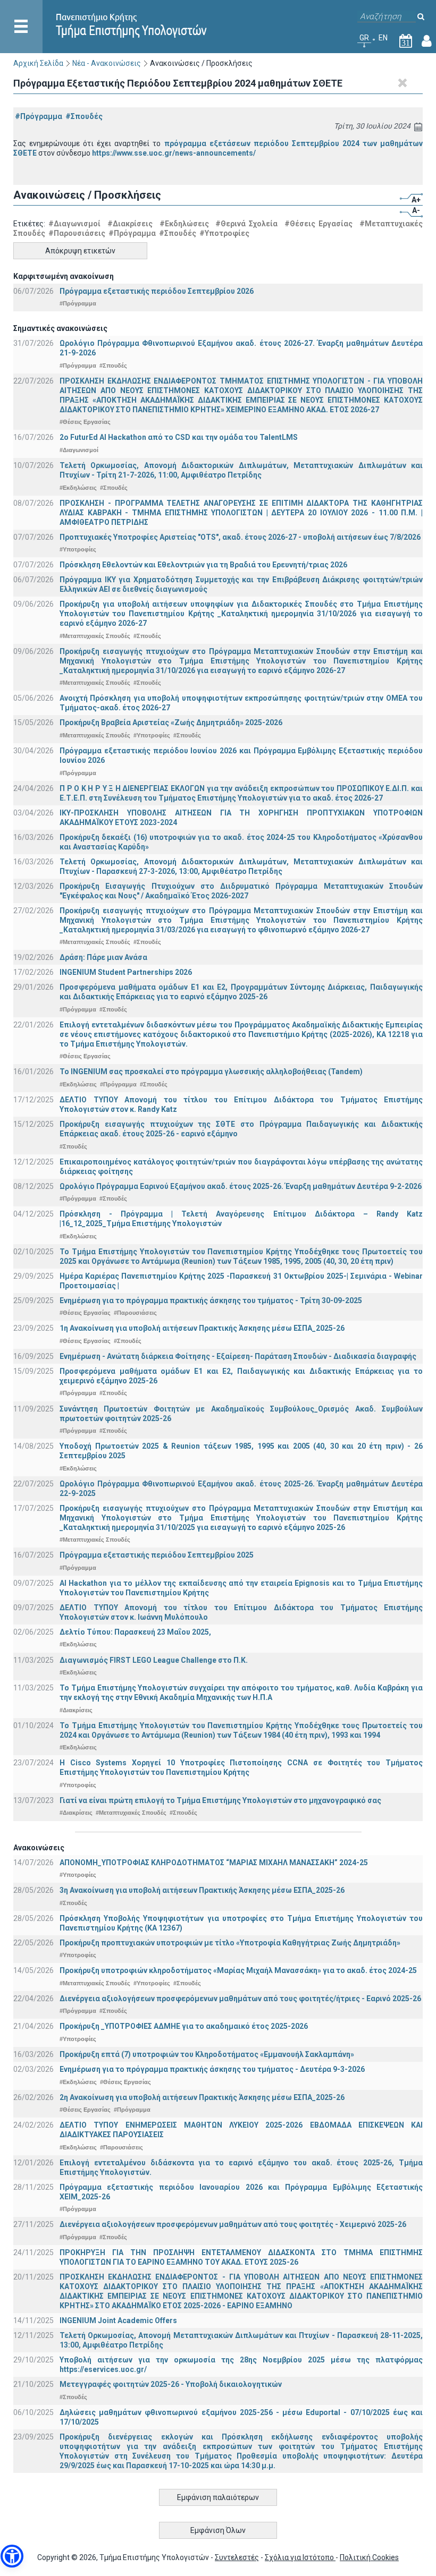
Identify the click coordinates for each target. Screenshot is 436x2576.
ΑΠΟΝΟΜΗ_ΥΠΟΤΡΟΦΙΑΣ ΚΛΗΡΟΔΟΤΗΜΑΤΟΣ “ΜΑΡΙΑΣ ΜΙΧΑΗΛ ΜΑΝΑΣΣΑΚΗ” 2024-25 (214, 1863)
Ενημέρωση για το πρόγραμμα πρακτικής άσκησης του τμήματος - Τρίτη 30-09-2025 (211, 1300)
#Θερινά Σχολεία (246, 224)
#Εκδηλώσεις (184, 224)
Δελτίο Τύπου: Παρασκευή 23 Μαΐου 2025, (135, 1632)
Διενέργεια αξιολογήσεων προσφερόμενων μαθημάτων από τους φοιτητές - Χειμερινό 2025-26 (233, 2224)
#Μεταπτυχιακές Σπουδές (95, 636)
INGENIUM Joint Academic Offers (118, 2320)
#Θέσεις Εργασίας (318, 224)
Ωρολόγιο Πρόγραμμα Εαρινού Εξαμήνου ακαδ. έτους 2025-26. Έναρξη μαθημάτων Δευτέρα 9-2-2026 (241, 1186)
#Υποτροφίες (224, 233)
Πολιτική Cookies (369, 2557)
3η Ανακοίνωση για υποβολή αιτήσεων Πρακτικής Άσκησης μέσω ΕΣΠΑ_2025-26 (202, 1890)
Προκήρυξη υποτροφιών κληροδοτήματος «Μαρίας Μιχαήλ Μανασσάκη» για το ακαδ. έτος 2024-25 (238, 1970)
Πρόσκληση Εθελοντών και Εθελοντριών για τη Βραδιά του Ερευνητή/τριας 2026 (203, 565)
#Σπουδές (84, 116)
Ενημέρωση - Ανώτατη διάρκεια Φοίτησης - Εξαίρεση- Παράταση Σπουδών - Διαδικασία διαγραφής (238, 1356)
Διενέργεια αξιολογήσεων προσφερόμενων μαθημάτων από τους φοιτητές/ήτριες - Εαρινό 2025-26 (240, 1999)
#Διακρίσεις (130, 224)
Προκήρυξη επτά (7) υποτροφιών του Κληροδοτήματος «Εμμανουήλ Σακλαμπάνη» (207, 2054)
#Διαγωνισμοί (74, 224)
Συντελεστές (237, 2557)
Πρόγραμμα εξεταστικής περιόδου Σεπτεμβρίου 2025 (157, 1555)
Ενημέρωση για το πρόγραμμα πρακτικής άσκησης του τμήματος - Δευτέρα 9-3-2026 (212, 2069)
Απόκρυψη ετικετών (80, 251)
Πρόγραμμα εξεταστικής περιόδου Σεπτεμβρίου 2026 (157, 291)
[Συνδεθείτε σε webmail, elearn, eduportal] (427, 43)
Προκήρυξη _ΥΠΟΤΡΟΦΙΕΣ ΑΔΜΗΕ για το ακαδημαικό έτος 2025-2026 (184, 2026)
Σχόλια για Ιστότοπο (300, 2557)
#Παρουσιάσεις (77, 233)
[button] (12, 2556)
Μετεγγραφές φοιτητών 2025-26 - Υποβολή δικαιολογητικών (171, 2384)
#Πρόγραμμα (39, 116)
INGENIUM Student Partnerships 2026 (126, 972)
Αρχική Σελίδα (38, 63)
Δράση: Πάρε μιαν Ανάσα (103, 957)
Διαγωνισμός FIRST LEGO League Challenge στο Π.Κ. (154, 1660)
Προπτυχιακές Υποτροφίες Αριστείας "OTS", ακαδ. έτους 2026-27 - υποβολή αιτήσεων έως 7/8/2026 (240, 537)
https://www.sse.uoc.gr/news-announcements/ (174, 153)
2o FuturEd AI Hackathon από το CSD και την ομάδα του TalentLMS (179, 437)
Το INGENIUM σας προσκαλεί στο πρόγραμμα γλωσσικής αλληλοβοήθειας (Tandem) (211, 1072)
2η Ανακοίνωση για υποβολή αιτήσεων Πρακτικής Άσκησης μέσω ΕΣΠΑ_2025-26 (202, 2097)
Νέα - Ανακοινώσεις (107, 63)
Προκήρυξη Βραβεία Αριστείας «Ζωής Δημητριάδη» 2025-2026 (171, 722)
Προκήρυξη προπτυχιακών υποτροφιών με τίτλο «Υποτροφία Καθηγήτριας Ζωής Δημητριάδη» (230, 1943)
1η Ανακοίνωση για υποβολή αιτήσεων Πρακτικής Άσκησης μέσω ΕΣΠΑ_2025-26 (202, 1328)
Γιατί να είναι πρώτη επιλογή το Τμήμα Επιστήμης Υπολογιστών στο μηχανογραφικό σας (220, 1800)
